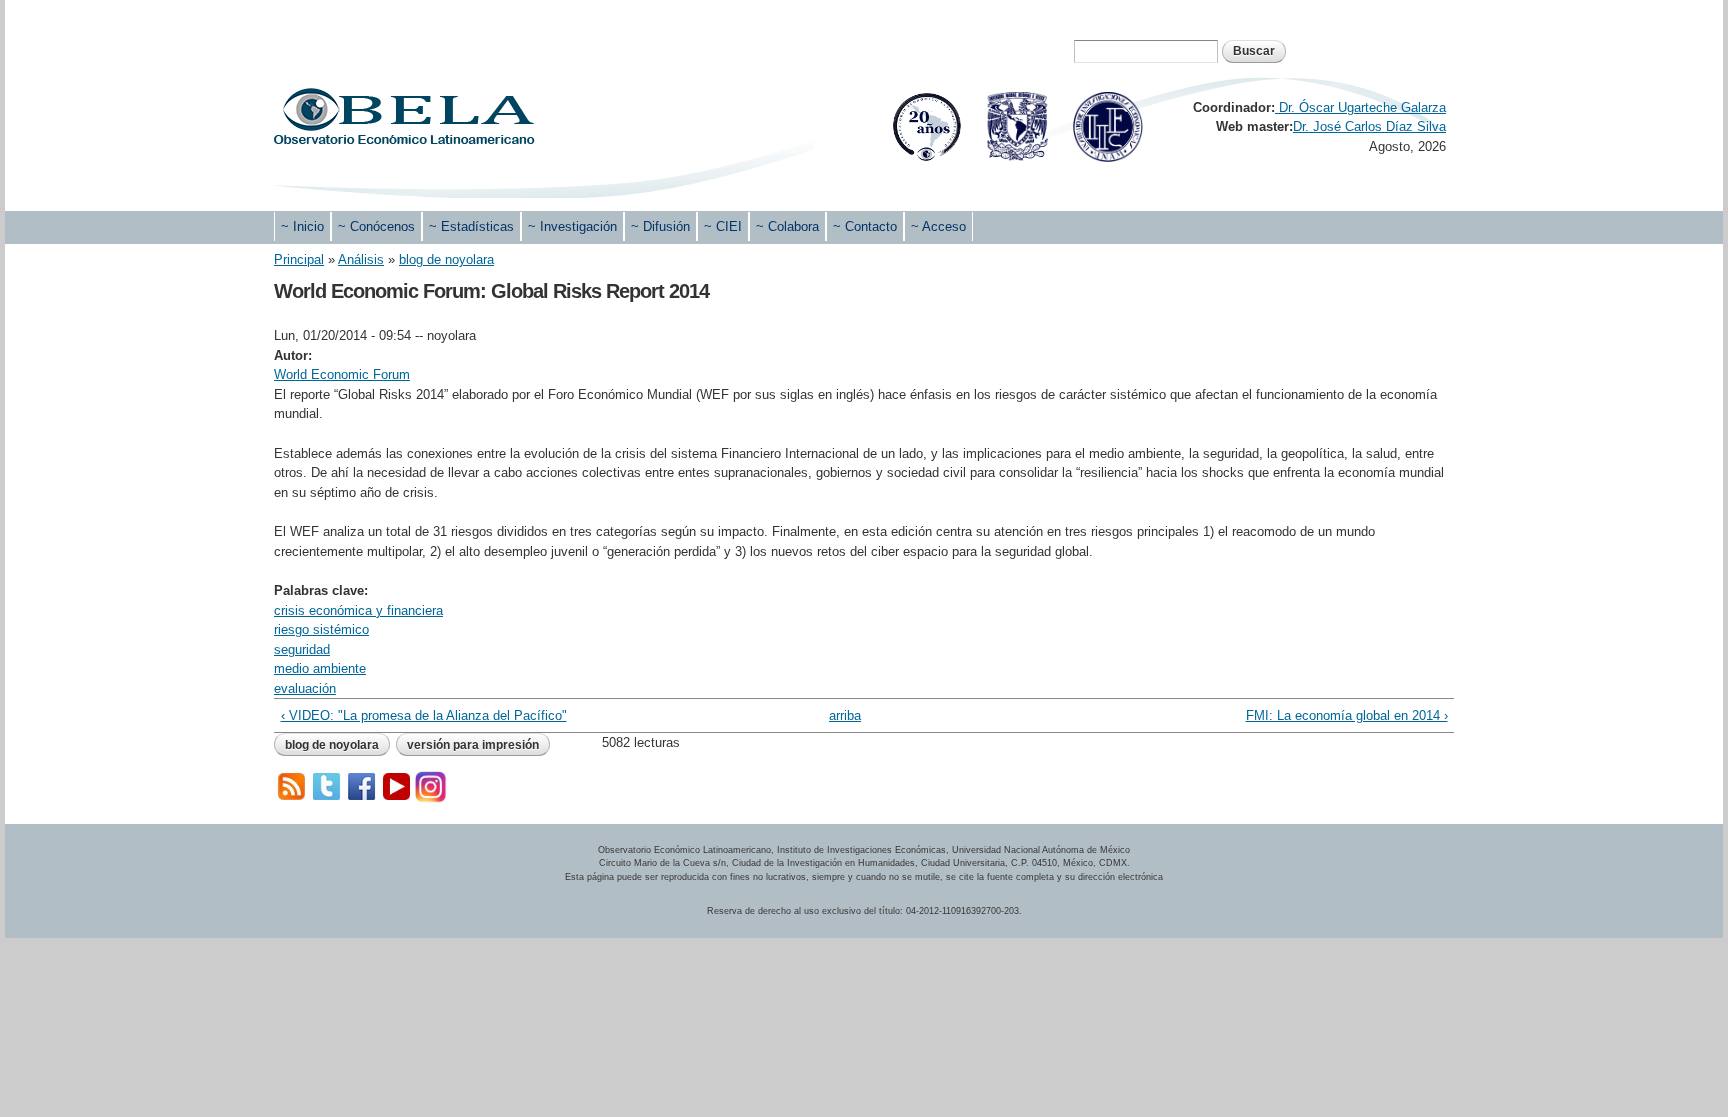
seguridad (302, 649)
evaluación (305, 688)
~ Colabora (787, 226)
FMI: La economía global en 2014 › (1346, 715)
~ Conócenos (376, 226)
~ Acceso (938, 226)
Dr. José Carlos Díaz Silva (1369, 126)
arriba (845, 715)
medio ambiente (320, 668)
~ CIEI (723, 226)
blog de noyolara (446, 259)
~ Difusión (660, 226)
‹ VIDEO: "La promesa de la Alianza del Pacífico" (424, 715)
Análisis (361, 259)
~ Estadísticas (471, 226)
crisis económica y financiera (358, 610)
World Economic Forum (342, 374)
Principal (299, 259)
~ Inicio (302, 226)
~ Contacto (865, 226)
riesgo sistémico (321, 629)
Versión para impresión (473, 745)
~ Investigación (572, 226)
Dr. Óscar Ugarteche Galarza (1360, 107)
